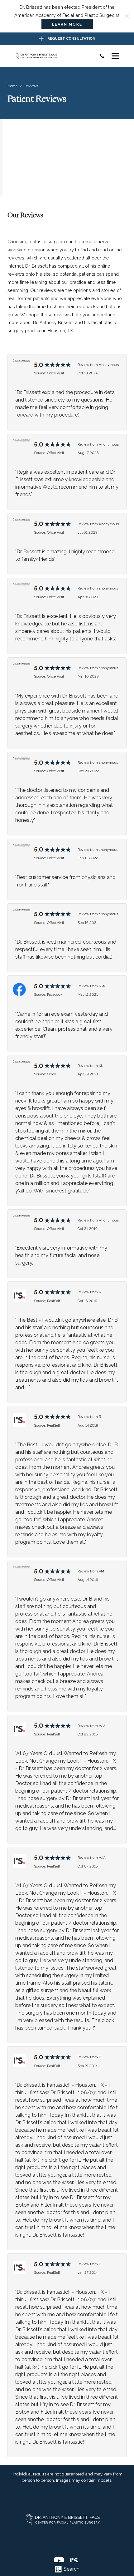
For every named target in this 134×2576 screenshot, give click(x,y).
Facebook (55, 994)
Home (12, 86)
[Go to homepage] (52, 56)
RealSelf (54, 1301)
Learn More (67, 24)
